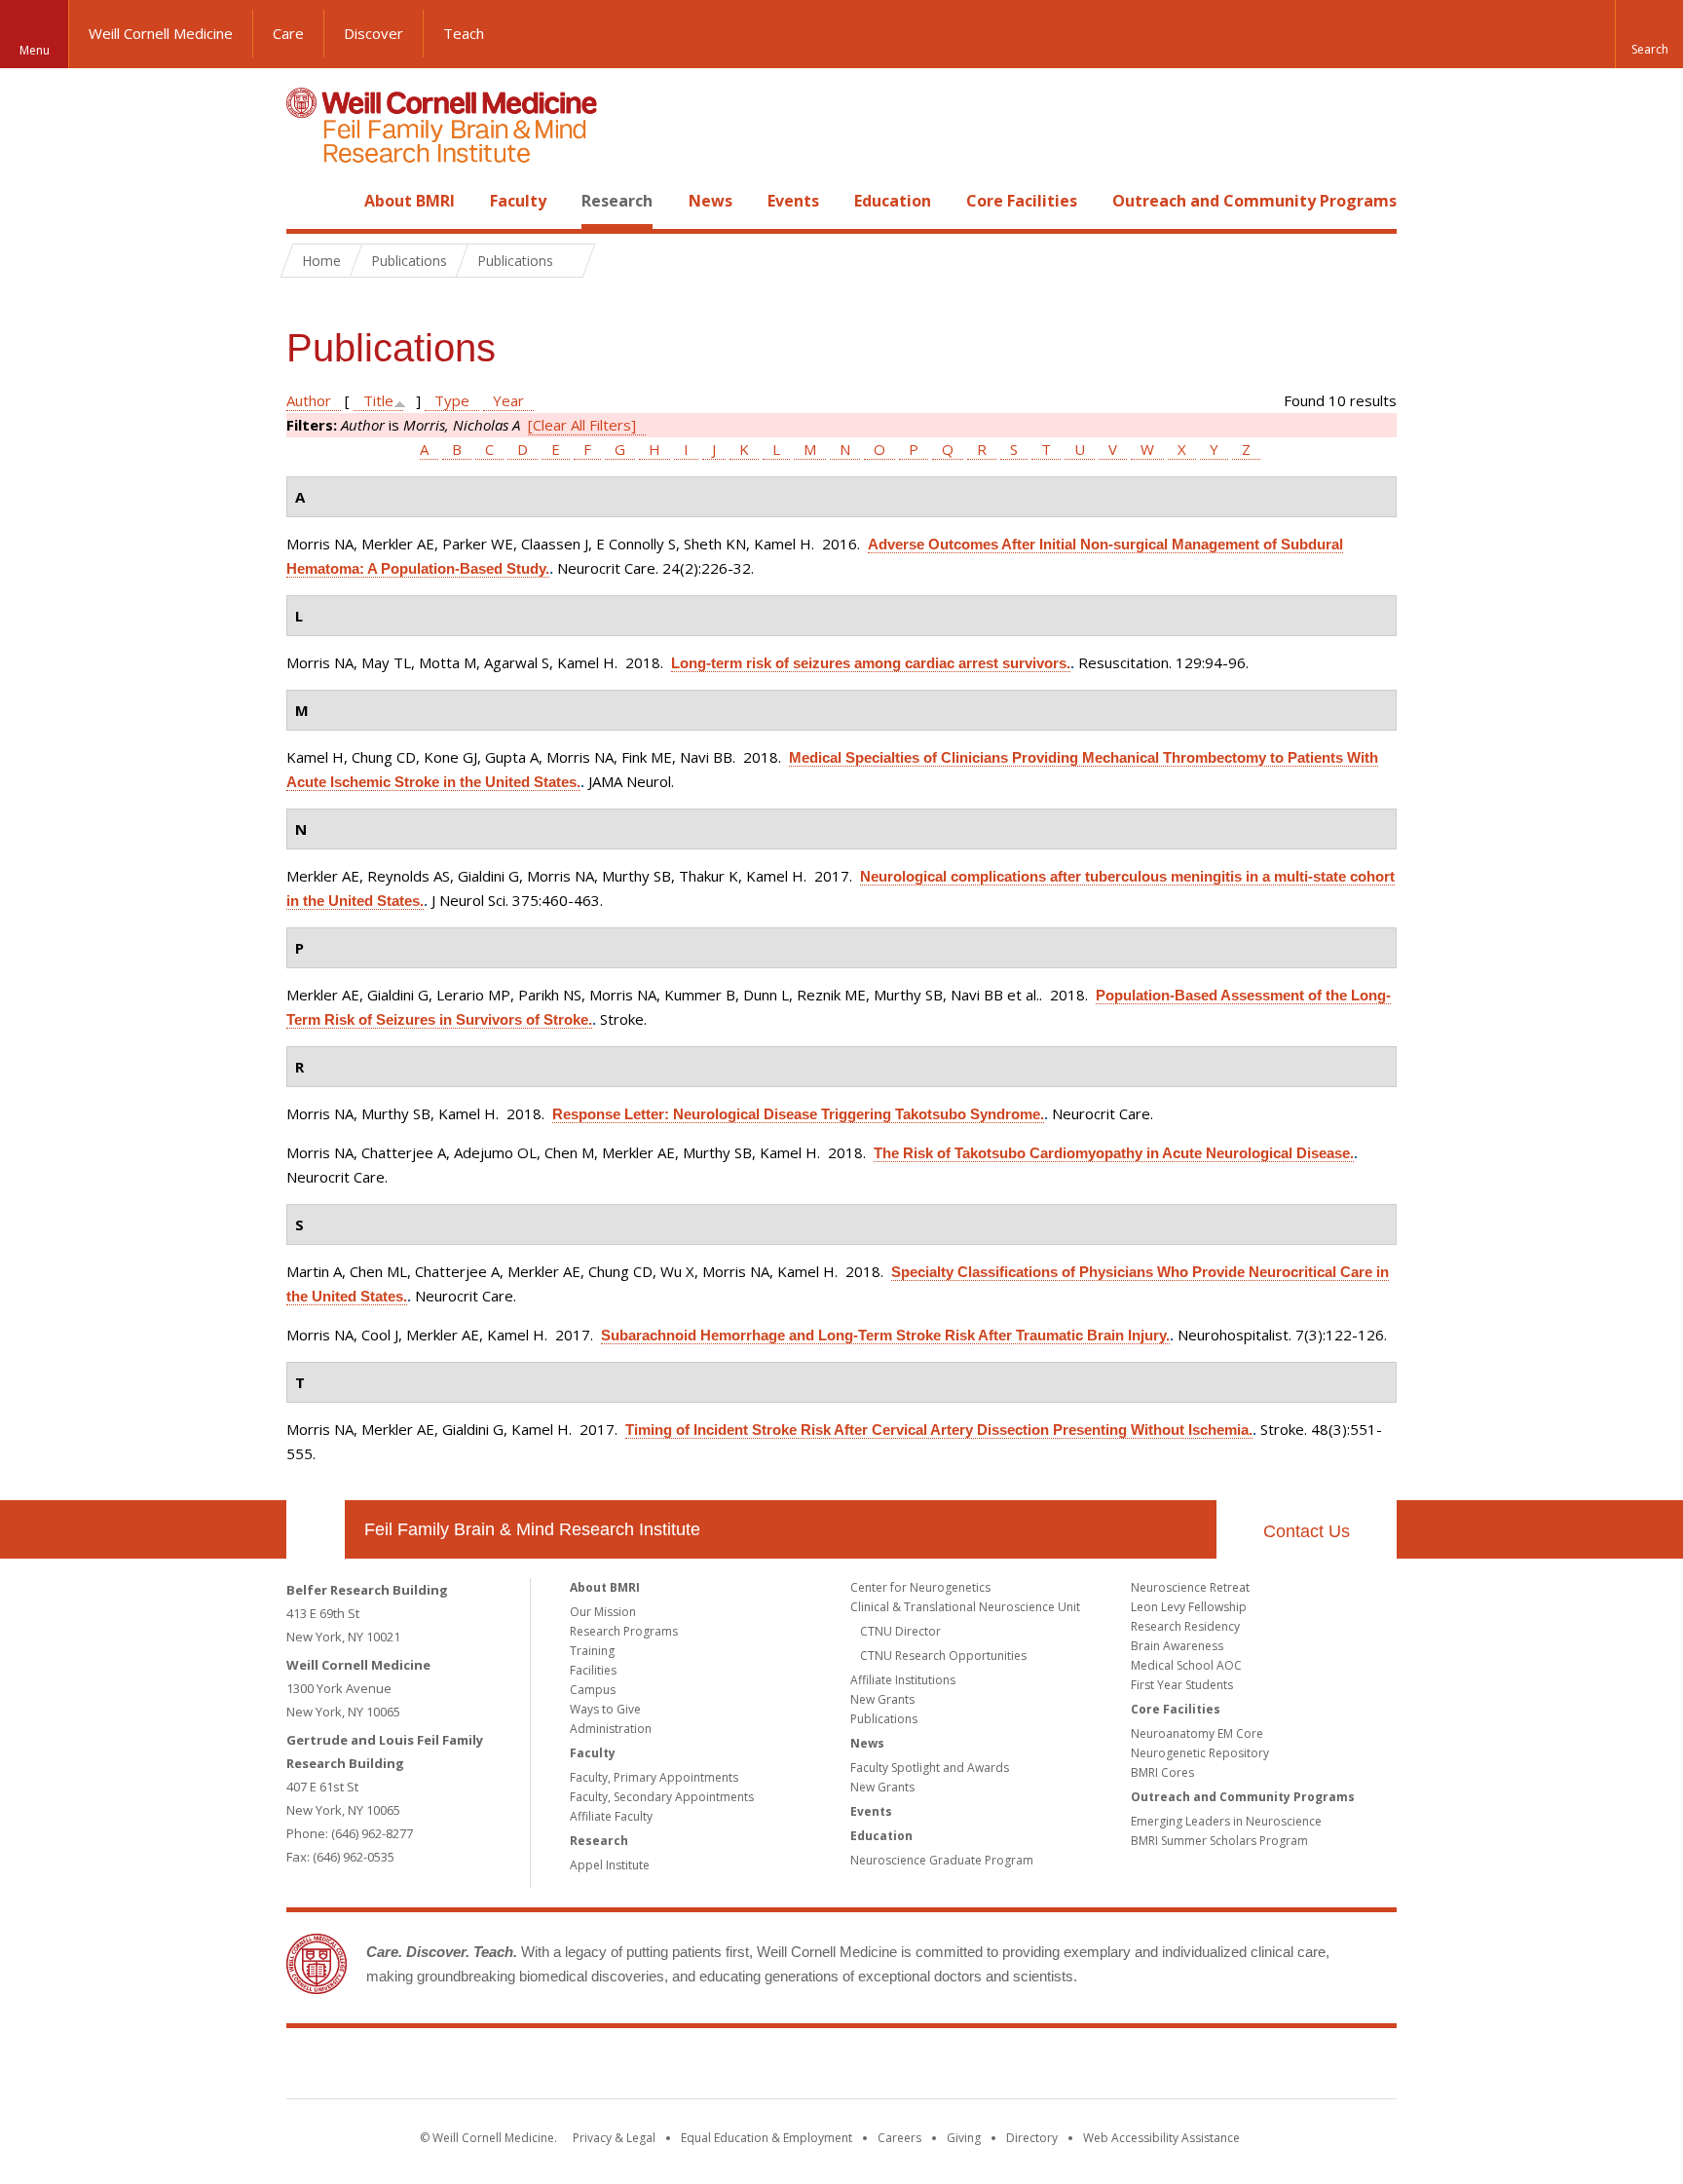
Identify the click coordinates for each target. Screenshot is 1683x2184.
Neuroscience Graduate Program (942, 1860)
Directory (1032, 2138)
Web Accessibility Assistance (1161, 2138)
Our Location (316, 1529)
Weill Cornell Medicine (161, 33)
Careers (899, 2138)
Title (378, 400)
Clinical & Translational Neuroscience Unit (965, 1607)
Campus (593, 1690)
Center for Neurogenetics (920, 1587)
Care (288, 33)
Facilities (593, 1670)
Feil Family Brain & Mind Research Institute (532, 1529)
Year (508, 400)
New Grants (882, 1699)
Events (793, 201)
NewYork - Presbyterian (1005, 2067)
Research (617, 201)
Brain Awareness (1177, 1646)
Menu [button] (35, 50)
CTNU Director (900, 1631)
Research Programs (624, 1631)
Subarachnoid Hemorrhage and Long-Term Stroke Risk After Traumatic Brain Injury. (885, 1335)
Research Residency (1185, 1626)
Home (308, 201)
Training (592, 1651)
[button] (1649, 34)
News (711, 201)
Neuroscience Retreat (1190, 1587)
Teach (464, 33)
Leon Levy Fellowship (1189, 1607)
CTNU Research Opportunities (943, 1656)
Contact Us (1307, 1531)
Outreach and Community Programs (1254, 201)
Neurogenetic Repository (1200, 1753)
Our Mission (603, 1612)
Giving (964, 2138)
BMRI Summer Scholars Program (1219, 1841)
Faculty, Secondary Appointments (662, 1797)
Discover (374, 33)
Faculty (518, 201)
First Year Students (1182, 1685)
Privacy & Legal (614, 2138)
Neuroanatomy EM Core (1197, 1733)
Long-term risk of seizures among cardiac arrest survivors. (871, 663)
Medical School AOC (1186, 1665)
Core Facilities (1022, 201)
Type (452, 400)
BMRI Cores (1162, 1772)
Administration (611, 1729)
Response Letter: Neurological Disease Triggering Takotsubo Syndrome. (798, 1114)
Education (893, 201)
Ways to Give (605, 1709)
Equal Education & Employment (767, 2138)
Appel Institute (610, 1865)
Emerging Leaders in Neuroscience (1226, 1821)
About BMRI (410, 201)
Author (309, 400)
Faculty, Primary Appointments (654, 1777)
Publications (884, 1719)
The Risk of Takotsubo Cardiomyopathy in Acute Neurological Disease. (1114, 1153)
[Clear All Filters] (582, 425)
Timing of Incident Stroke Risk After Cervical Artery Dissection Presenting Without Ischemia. (939, 1430)
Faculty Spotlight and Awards (930, 1768)
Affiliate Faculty (611, 1816)
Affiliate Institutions (903, 1680)
